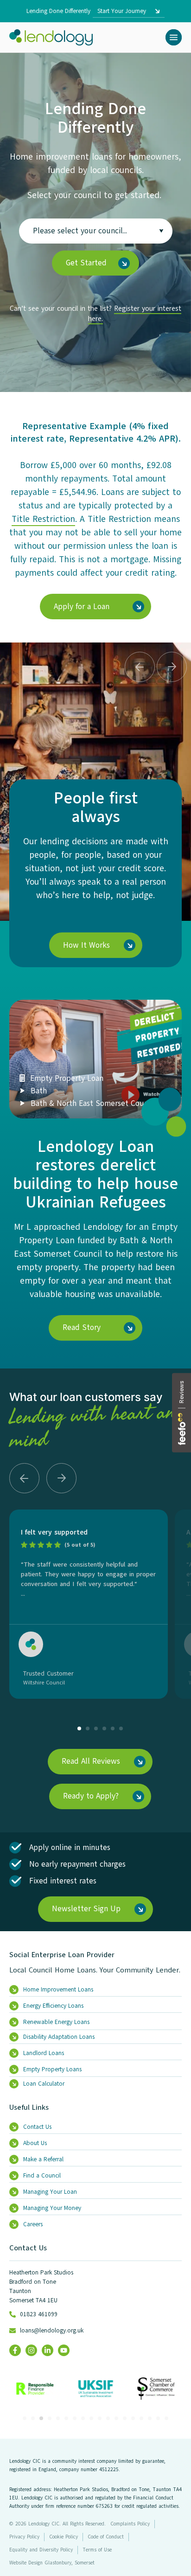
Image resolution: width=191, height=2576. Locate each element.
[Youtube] (64, 2350)
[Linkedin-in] (48, 2350)
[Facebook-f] (15, 2350)
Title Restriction (43, 519)
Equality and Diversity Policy (41, 2550)
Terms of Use (97, 2550)
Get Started (86, 263)
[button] (174, 37)
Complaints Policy (130, 2524)
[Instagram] (31, 2350)
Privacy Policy (24, 2537)
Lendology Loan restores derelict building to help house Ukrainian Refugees (95, 1174)
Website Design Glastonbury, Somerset (52, 2563)
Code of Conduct (106, 2537)
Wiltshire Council (44, 1683)
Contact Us (28, 2248)
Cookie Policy (64, 2537)
